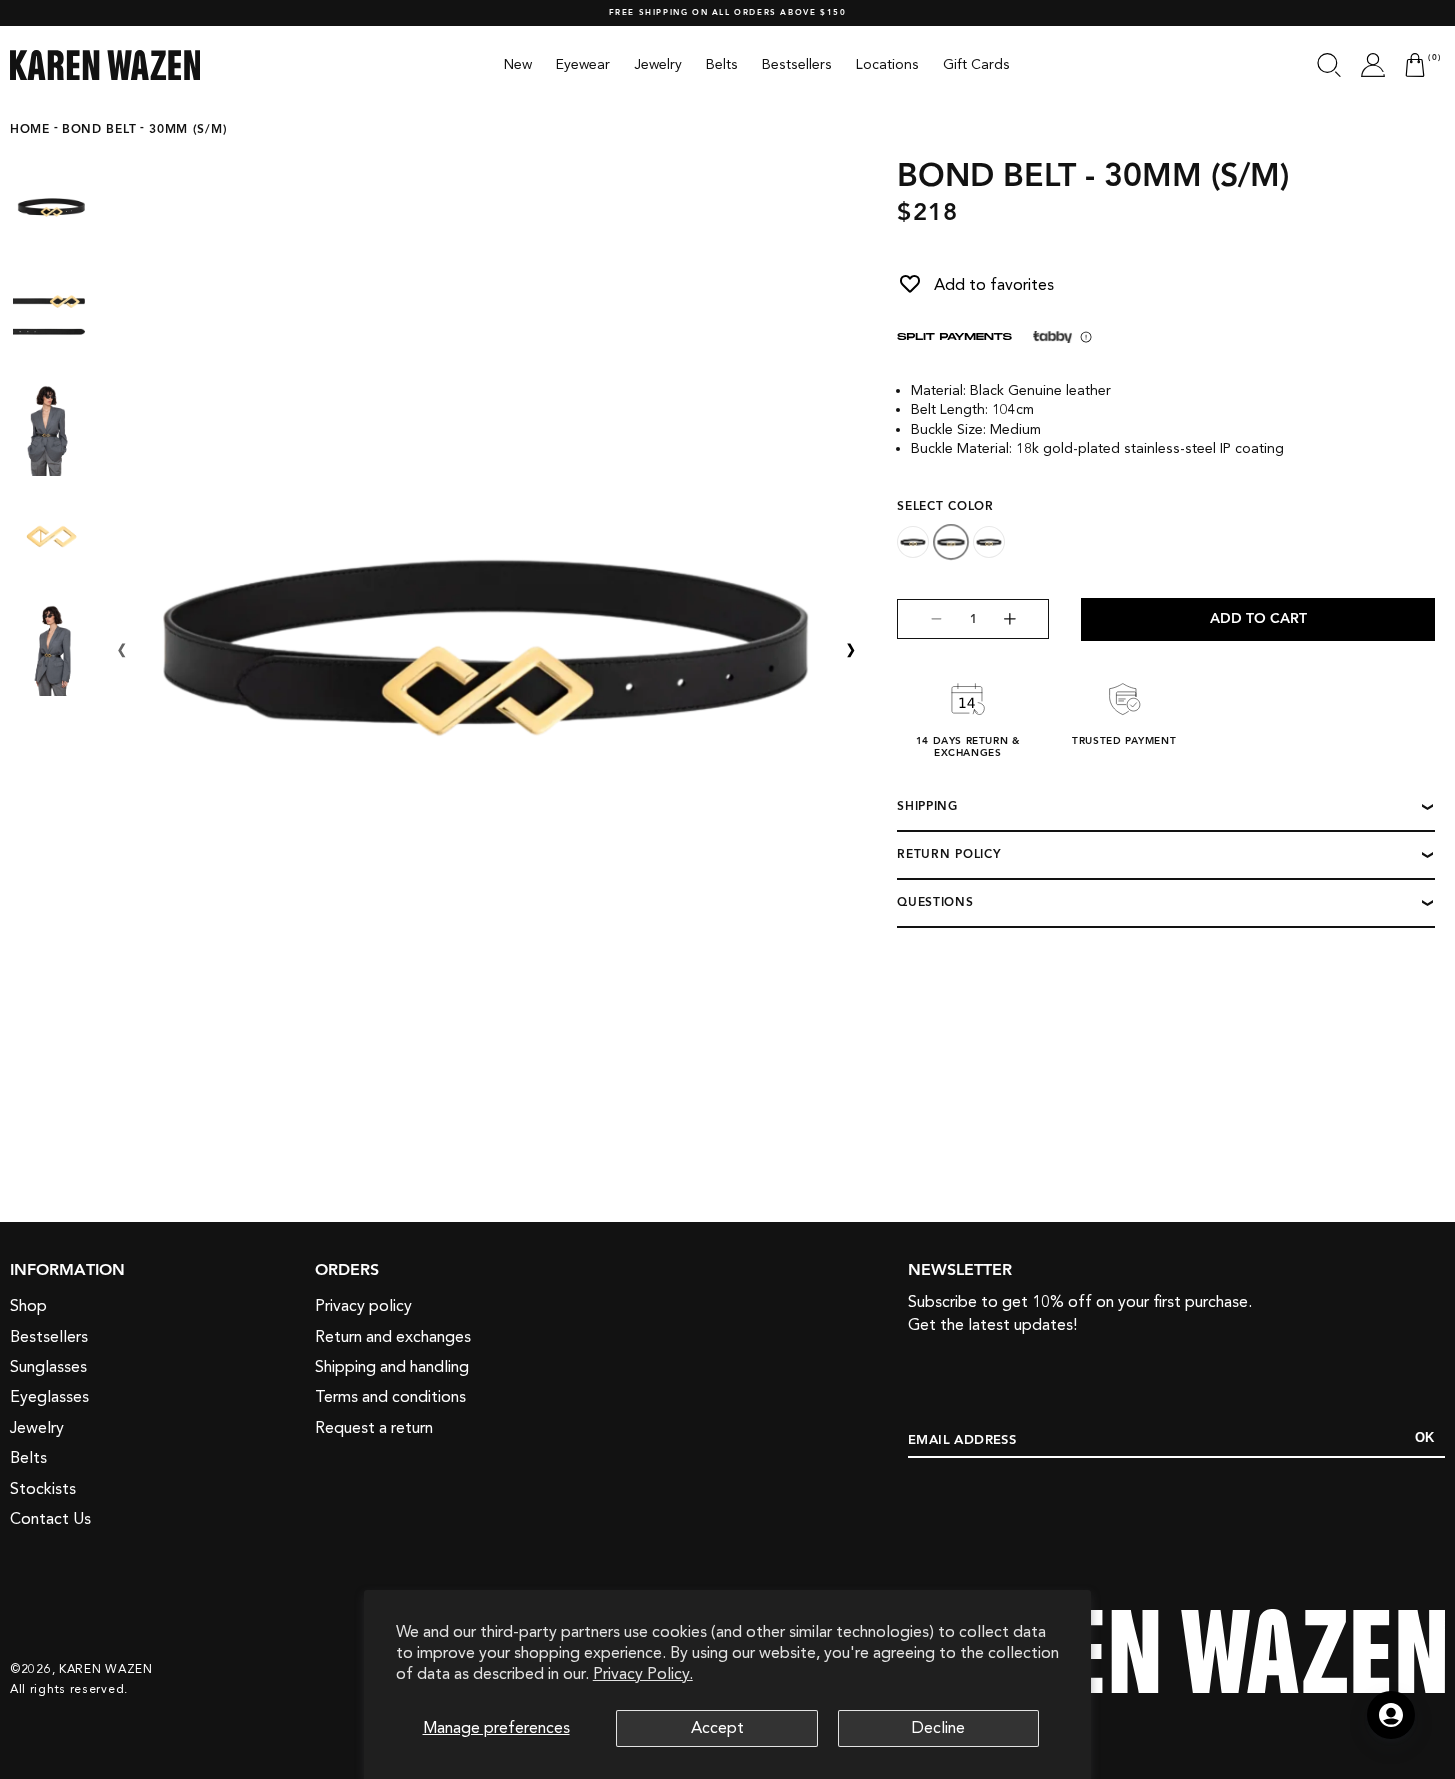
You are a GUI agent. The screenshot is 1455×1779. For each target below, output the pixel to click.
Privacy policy (363, 1307)
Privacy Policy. (643, 1674)
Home (30, 130)
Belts (28, 1459)
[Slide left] (122, 651)
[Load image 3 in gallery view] (51, 426)
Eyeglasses (49, 1398)
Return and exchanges (393, 1337)
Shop (28, 1307)
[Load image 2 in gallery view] (51, 316)
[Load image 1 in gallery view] (51, 206)
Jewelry (37, 1428)
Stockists (43, 1489)
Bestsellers (49, 1337)
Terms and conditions (390, 1398)
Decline (938, 1728)
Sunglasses (48, 1368)
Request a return (374, 1428)
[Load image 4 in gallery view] (51, 536)
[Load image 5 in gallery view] (51, 646)
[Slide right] (851, 651)
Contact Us (50, 1519)
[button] (1329, 65)
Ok (1424, 1438)
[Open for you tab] (1391, 1715)
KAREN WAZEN (106, 1668)
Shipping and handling (392, 1368)
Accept (717, 1728)
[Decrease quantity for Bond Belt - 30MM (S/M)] (920, 619)
